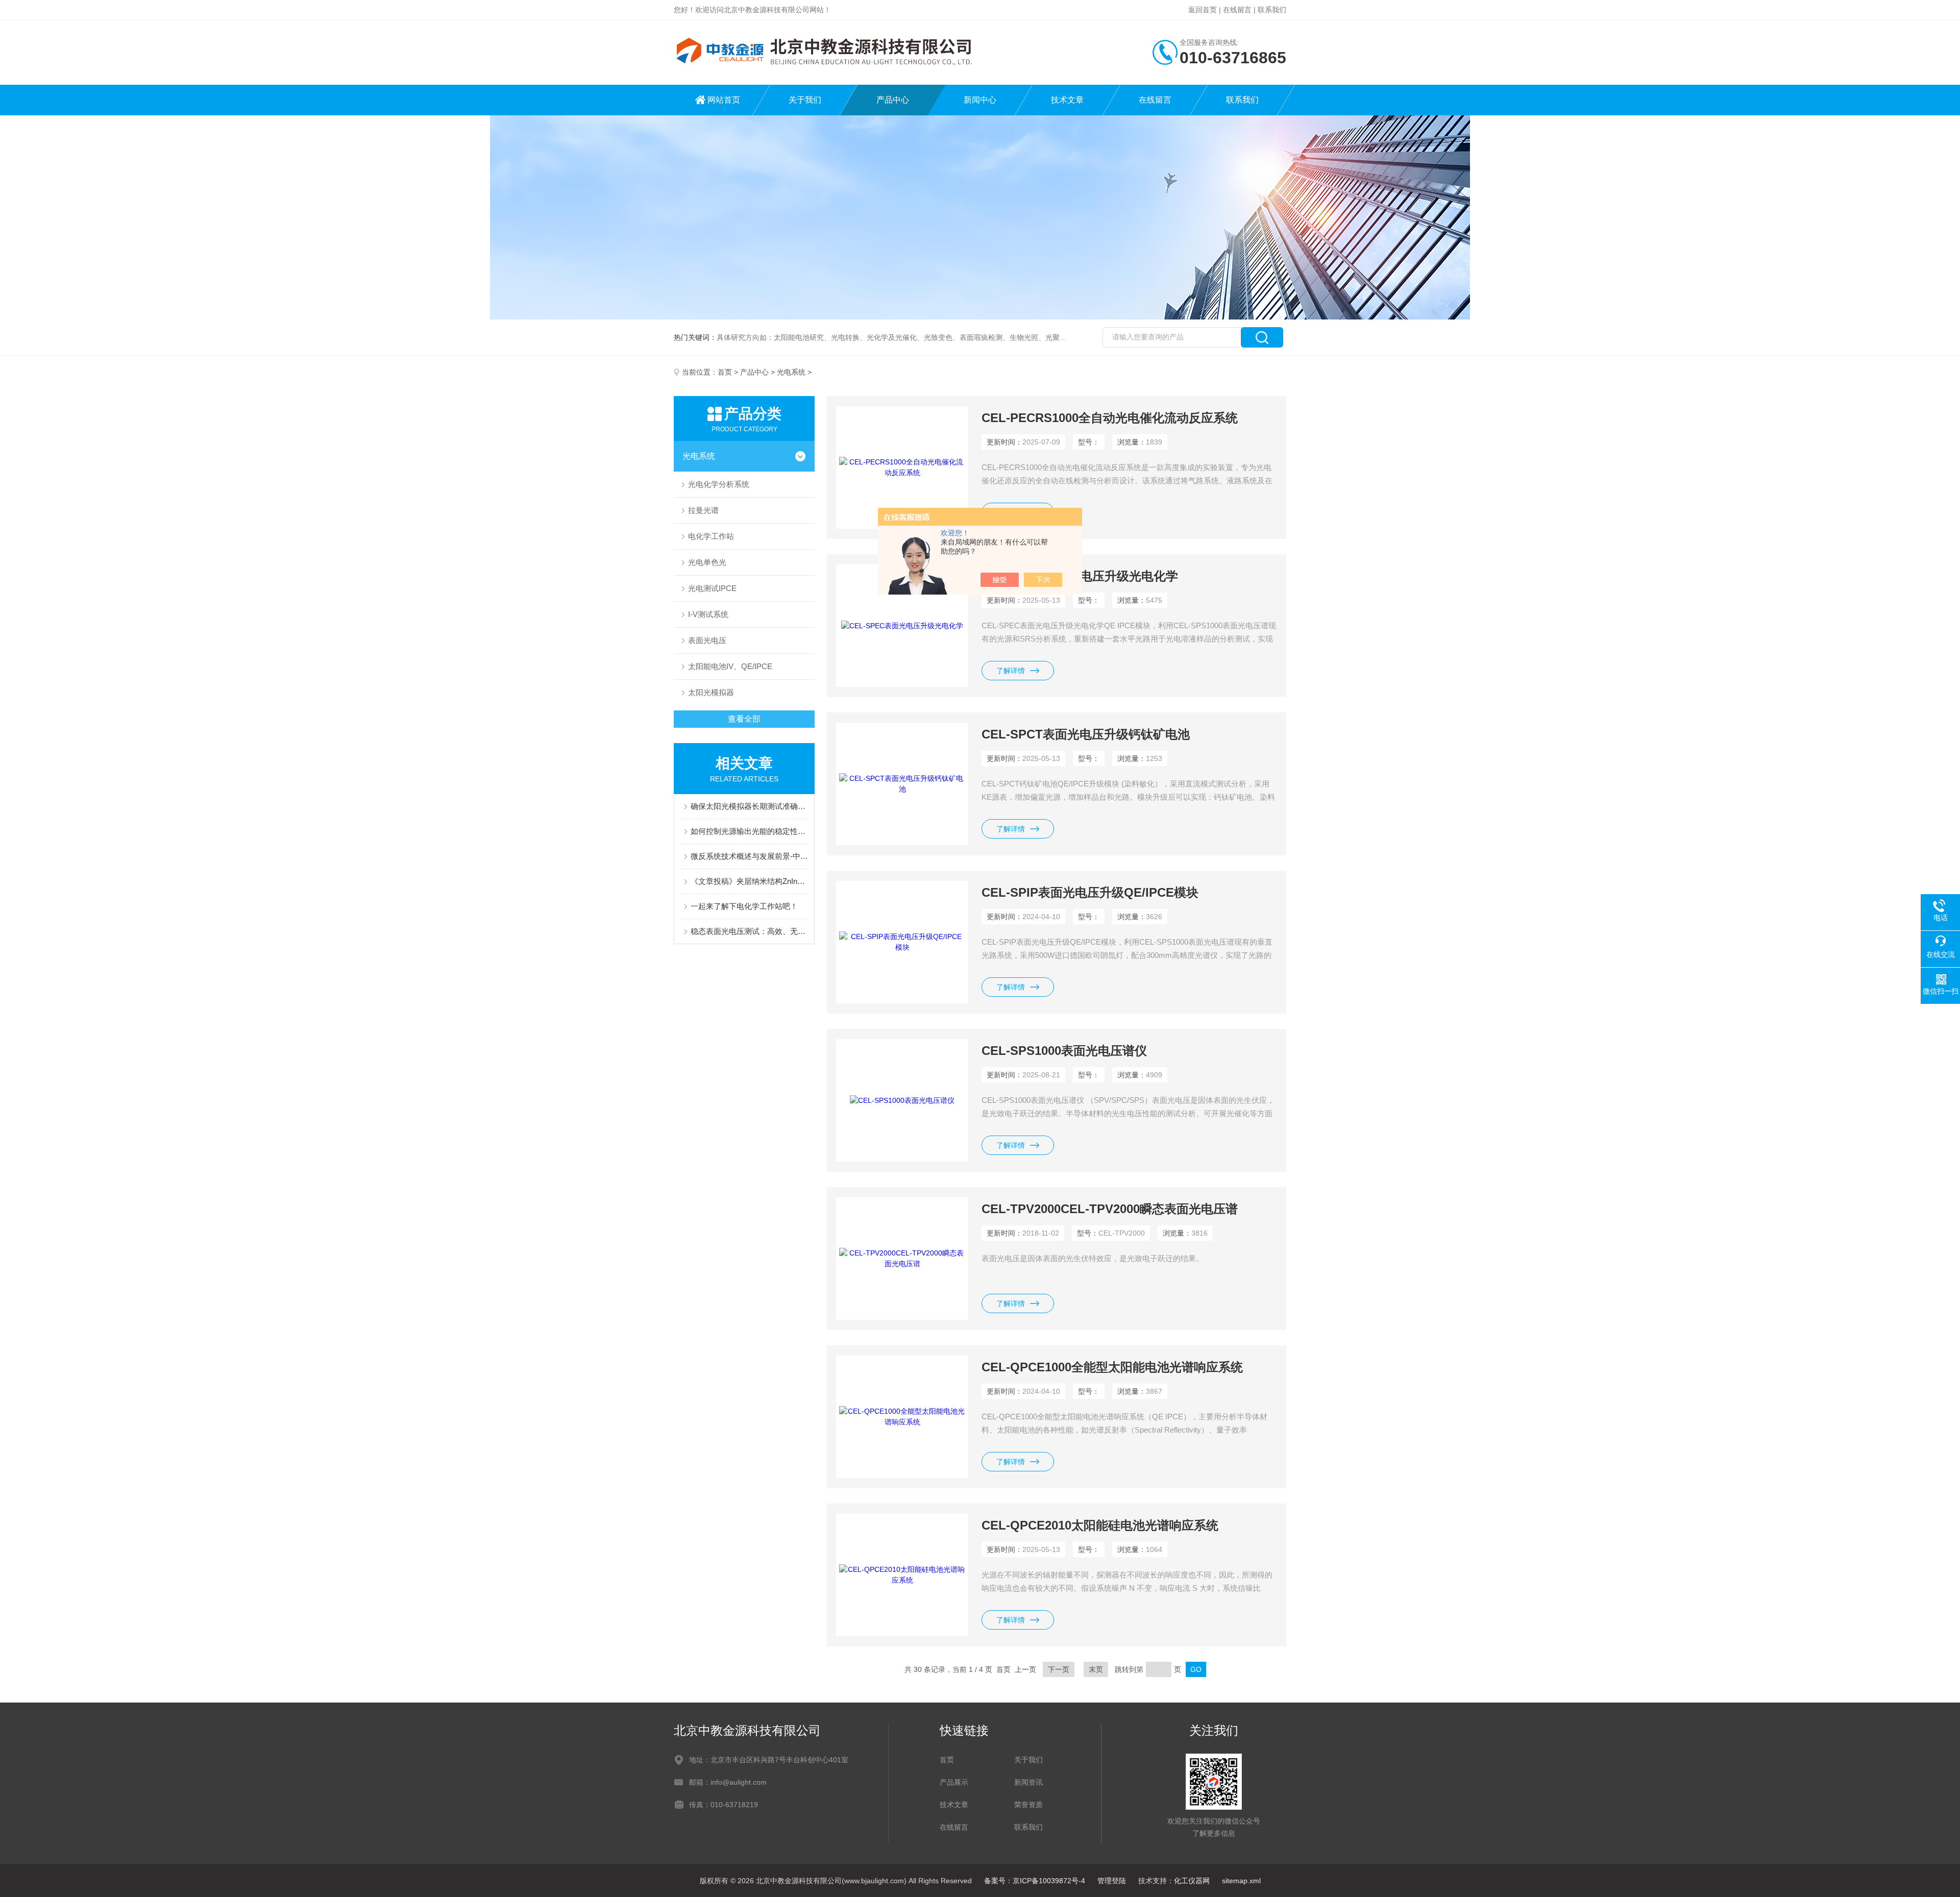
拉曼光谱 (703, 510)
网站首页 (724, 100)
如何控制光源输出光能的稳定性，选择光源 (749, 831)
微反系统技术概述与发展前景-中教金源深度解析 (749, 856)
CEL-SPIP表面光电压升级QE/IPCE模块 (1090, 892)
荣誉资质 (1028, 1805)
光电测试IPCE (712, 588)
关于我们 (805, 100)
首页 (725, 372)
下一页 (1059, 1669)
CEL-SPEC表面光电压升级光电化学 (1080, 576)
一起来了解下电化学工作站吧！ (744, 906)
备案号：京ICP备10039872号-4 (1035, 1881)
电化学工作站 (711, 536)
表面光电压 (707, 640)
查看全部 (744, 719)
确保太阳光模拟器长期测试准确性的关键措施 (749, 806)
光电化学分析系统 (719, 484)
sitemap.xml (1241, 1881)
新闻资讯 (1028, 1782)
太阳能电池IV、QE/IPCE (730, 666)
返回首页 (1203, 10)
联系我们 (1272, 10)
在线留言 (1237, 10)
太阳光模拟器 (711, 692)
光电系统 (791, 372)
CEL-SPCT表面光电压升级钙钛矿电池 (1086, 734)
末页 (1096, 1669)
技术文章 (1067, 100)
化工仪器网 (1192, 1881)
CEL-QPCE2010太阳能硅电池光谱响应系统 (1100, 1525)
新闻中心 (980, 100)
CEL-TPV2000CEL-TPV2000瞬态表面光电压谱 (1110, 1209)
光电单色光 (707, 562)
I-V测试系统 (708, 614)
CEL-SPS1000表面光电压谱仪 (1064, 1051)
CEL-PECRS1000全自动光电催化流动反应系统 (1110, 418)
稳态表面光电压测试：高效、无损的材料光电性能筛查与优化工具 (749, 931)
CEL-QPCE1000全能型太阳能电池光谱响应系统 (1112, 1367)
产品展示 (954, 1782)
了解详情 (1011, 671)
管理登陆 (1112, 1881)
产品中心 (893, 100)
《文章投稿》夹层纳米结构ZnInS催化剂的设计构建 (749, 881)
